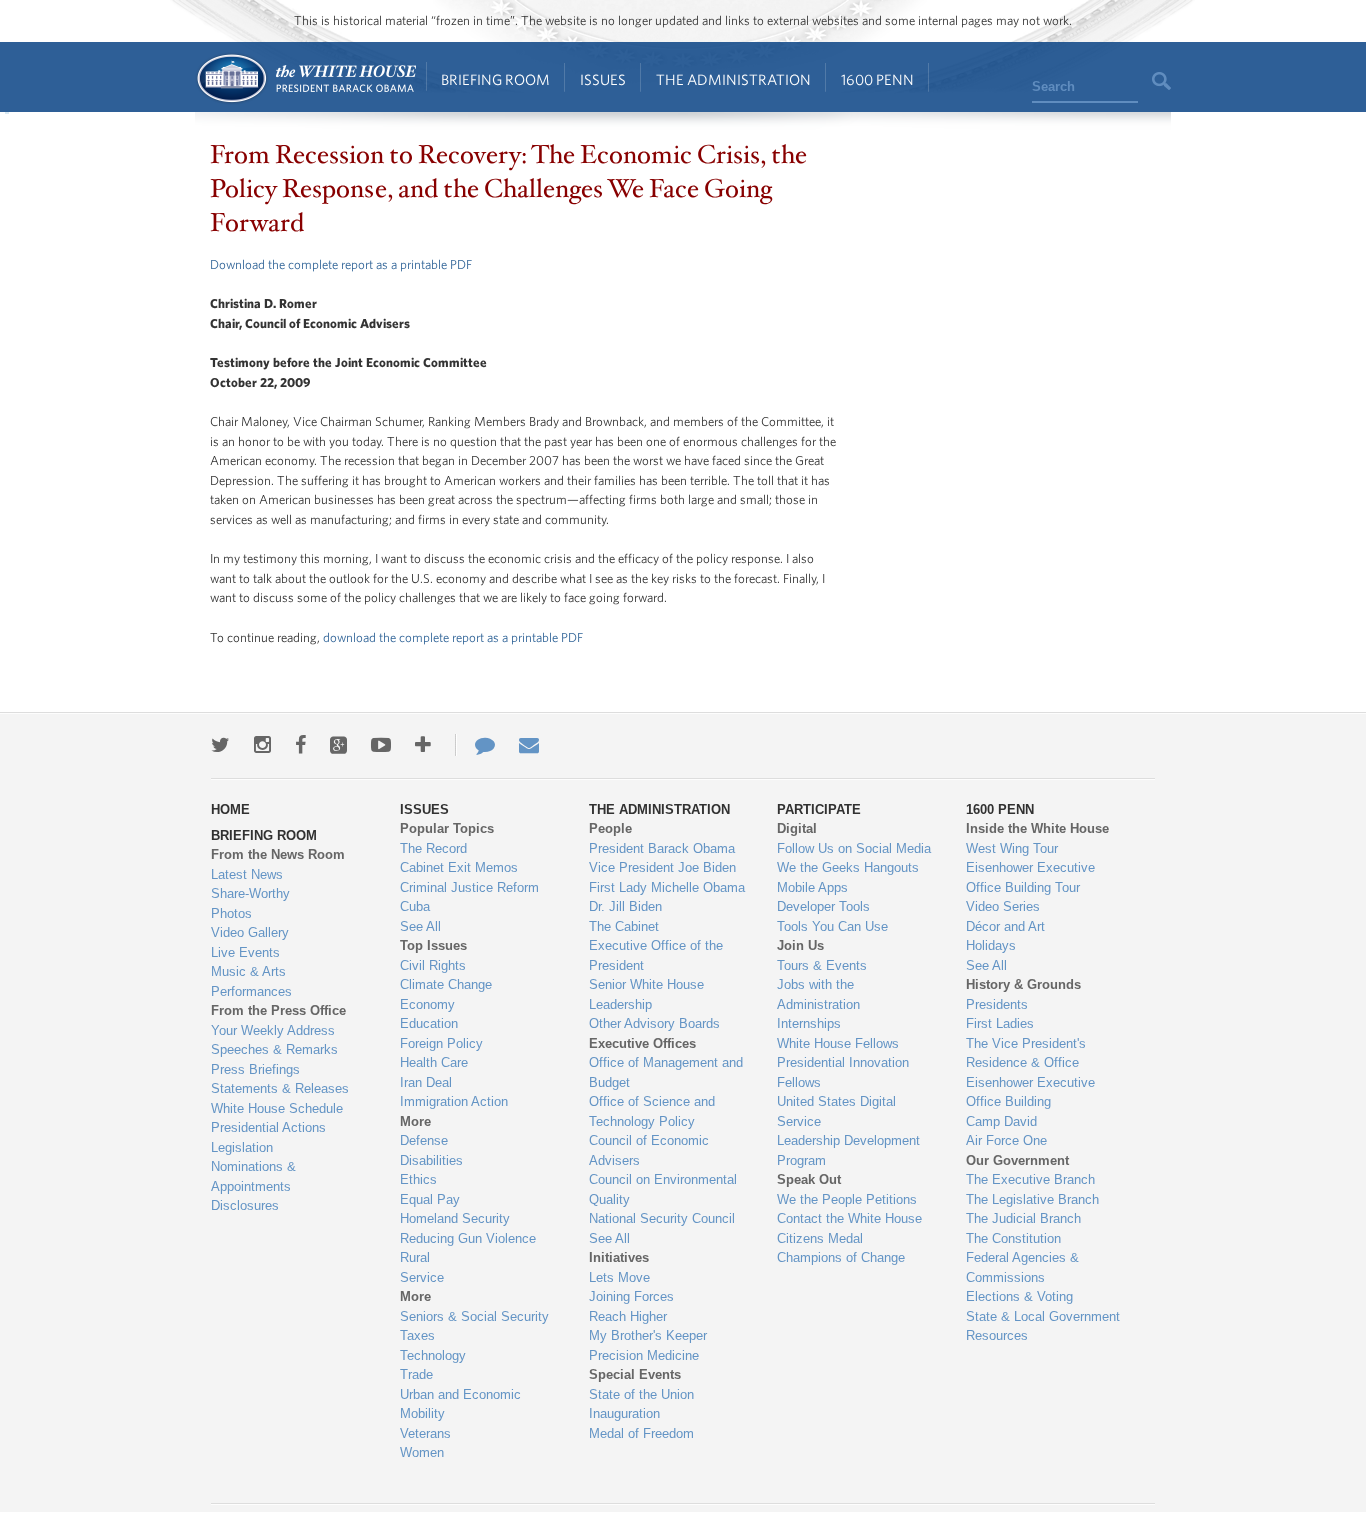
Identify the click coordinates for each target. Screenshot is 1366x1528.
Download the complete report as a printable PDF (341, 264)
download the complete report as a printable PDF (453, 637)
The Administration (733, 79)
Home (305, 78)
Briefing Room (495, 79)
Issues (603, 79)
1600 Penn (877, 79)
